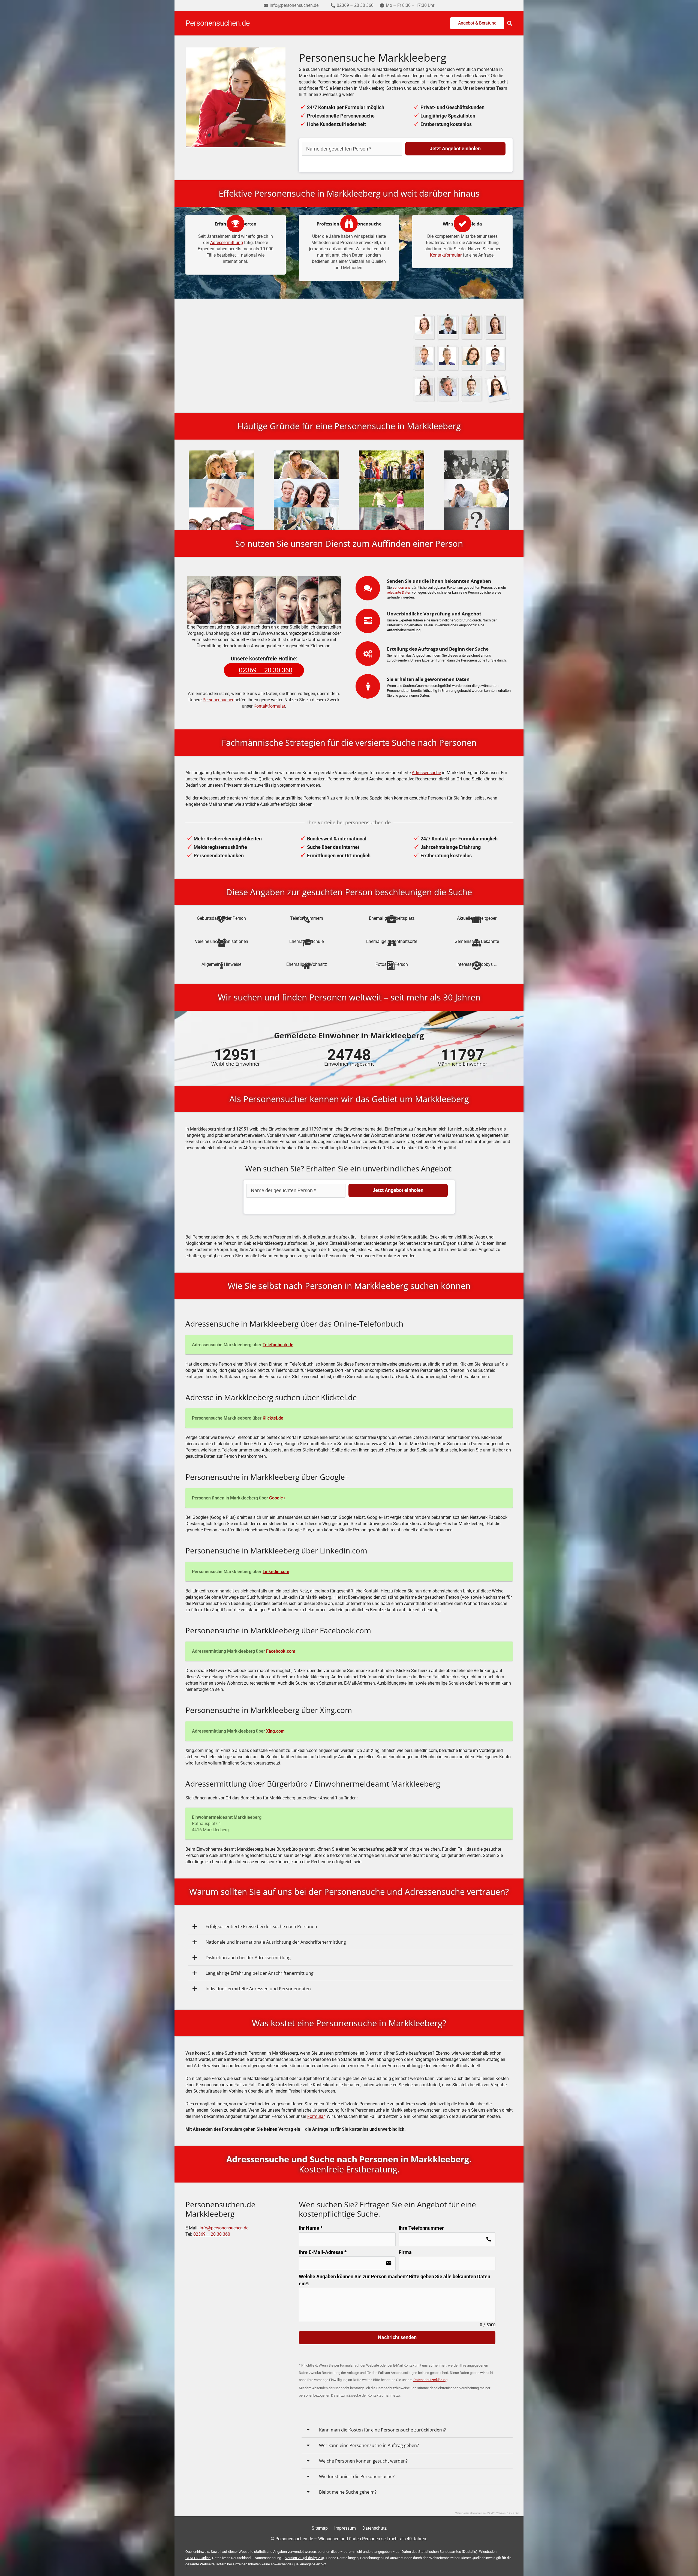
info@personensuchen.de (224, 2228)
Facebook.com (281, 1651)
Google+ (277, 1498)
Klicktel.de (273, 1418)
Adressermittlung (227, 243)
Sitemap (320, 2528)
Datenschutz (374, 2528)
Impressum (345, 2528)
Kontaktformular (446, 255)
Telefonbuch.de (278, 1345)
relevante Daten (399, 592)
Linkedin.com (276, 1572)
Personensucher (218, 700)
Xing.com (275, 1731)
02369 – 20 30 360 (212, 2234)
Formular (316, 2116)
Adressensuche (426, 773)
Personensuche (358, 376)
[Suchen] (510, 23)
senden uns (402, 587)
